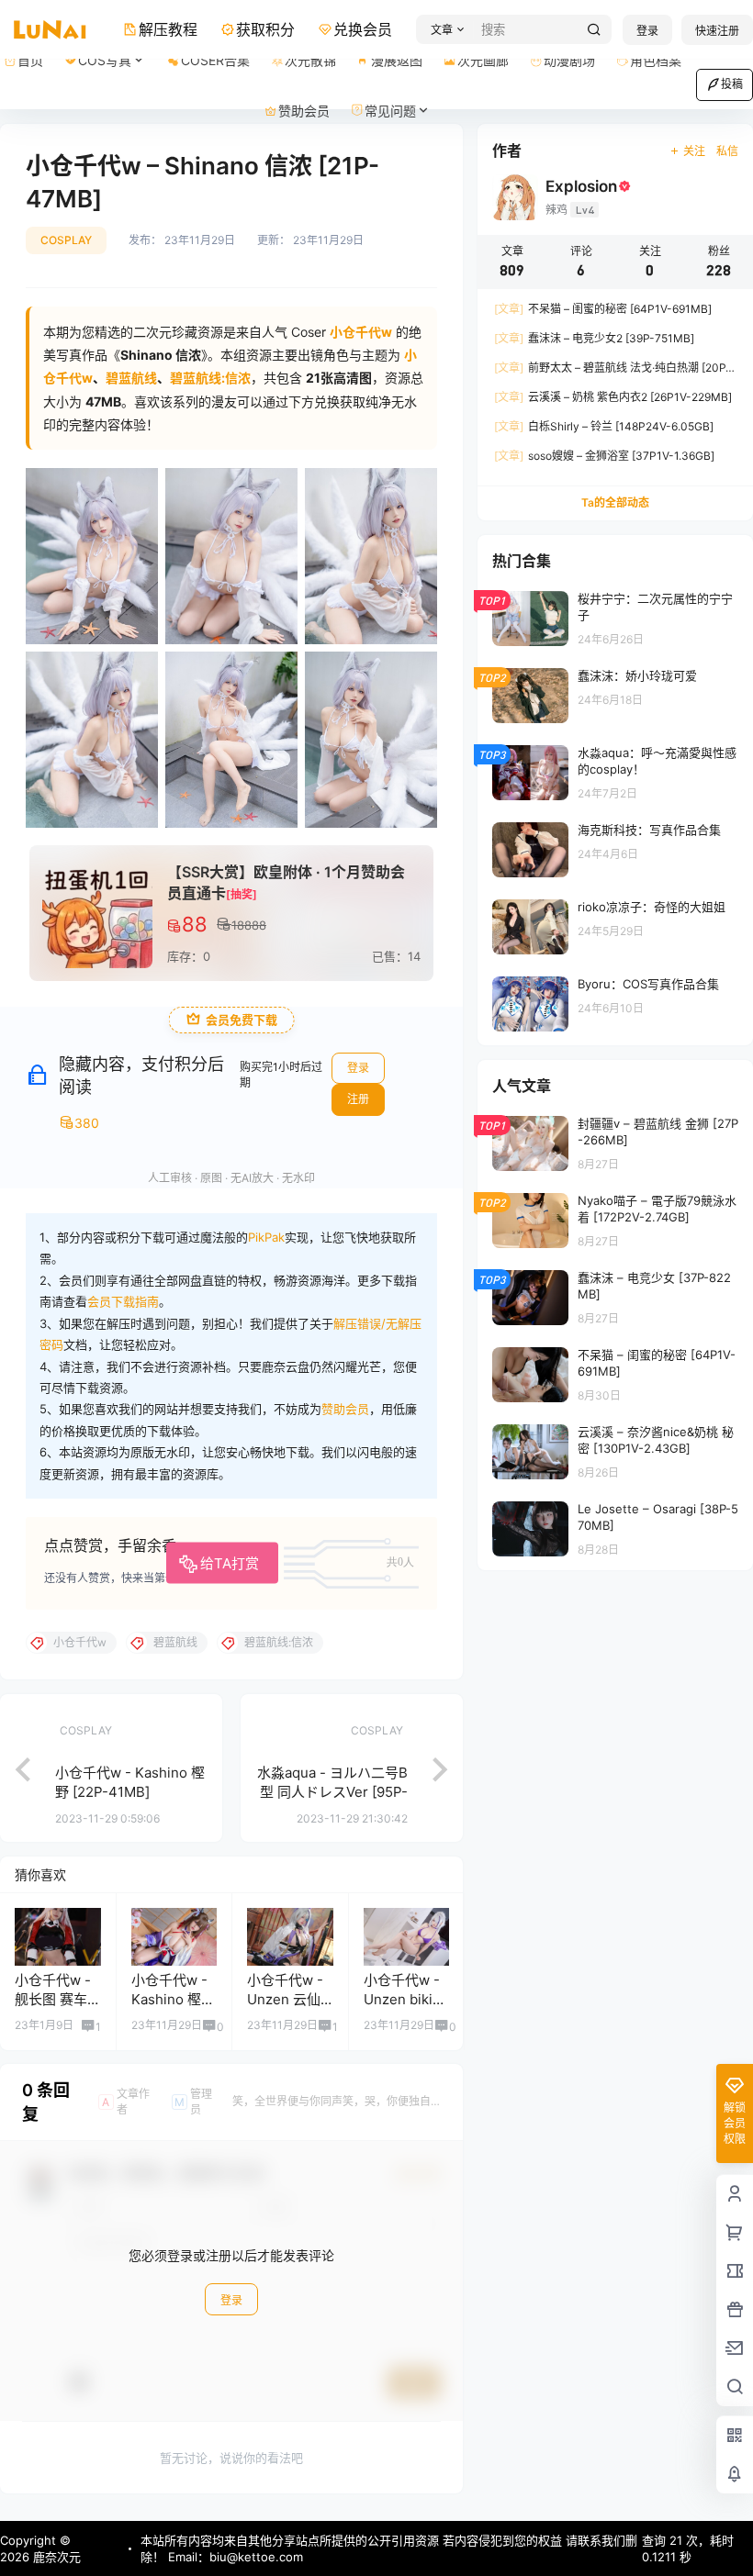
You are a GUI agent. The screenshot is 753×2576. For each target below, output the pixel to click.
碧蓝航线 (131, 378)
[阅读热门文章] (615, 618)
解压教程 (168, 29)
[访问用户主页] (58, 1937)
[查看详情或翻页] (14, 1768)
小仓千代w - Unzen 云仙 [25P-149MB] (290, 1999)
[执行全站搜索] (594, 30)
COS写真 (105, 60)
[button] (445, 30)
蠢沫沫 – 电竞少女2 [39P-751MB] (594, 338)
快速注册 (717, 31)
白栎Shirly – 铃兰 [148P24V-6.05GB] (604, 426)
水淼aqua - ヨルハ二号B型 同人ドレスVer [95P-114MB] (332, 1792)
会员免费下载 (242, 1020)
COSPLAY (66, 240)
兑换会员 (363, 29)
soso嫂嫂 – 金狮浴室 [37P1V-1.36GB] (604, 456)
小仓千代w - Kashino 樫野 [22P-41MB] (173, 1999)
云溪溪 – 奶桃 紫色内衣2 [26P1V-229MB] (613, 397)
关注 (694, 151)
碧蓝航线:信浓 (210, 378)
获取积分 (265, 29)
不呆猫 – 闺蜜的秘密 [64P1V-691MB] (603, 309)
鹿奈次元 (55, 2557)
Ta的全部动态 (615, 502)
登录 (647, 31)
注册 (358, 1099)
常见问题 (390, 111)
